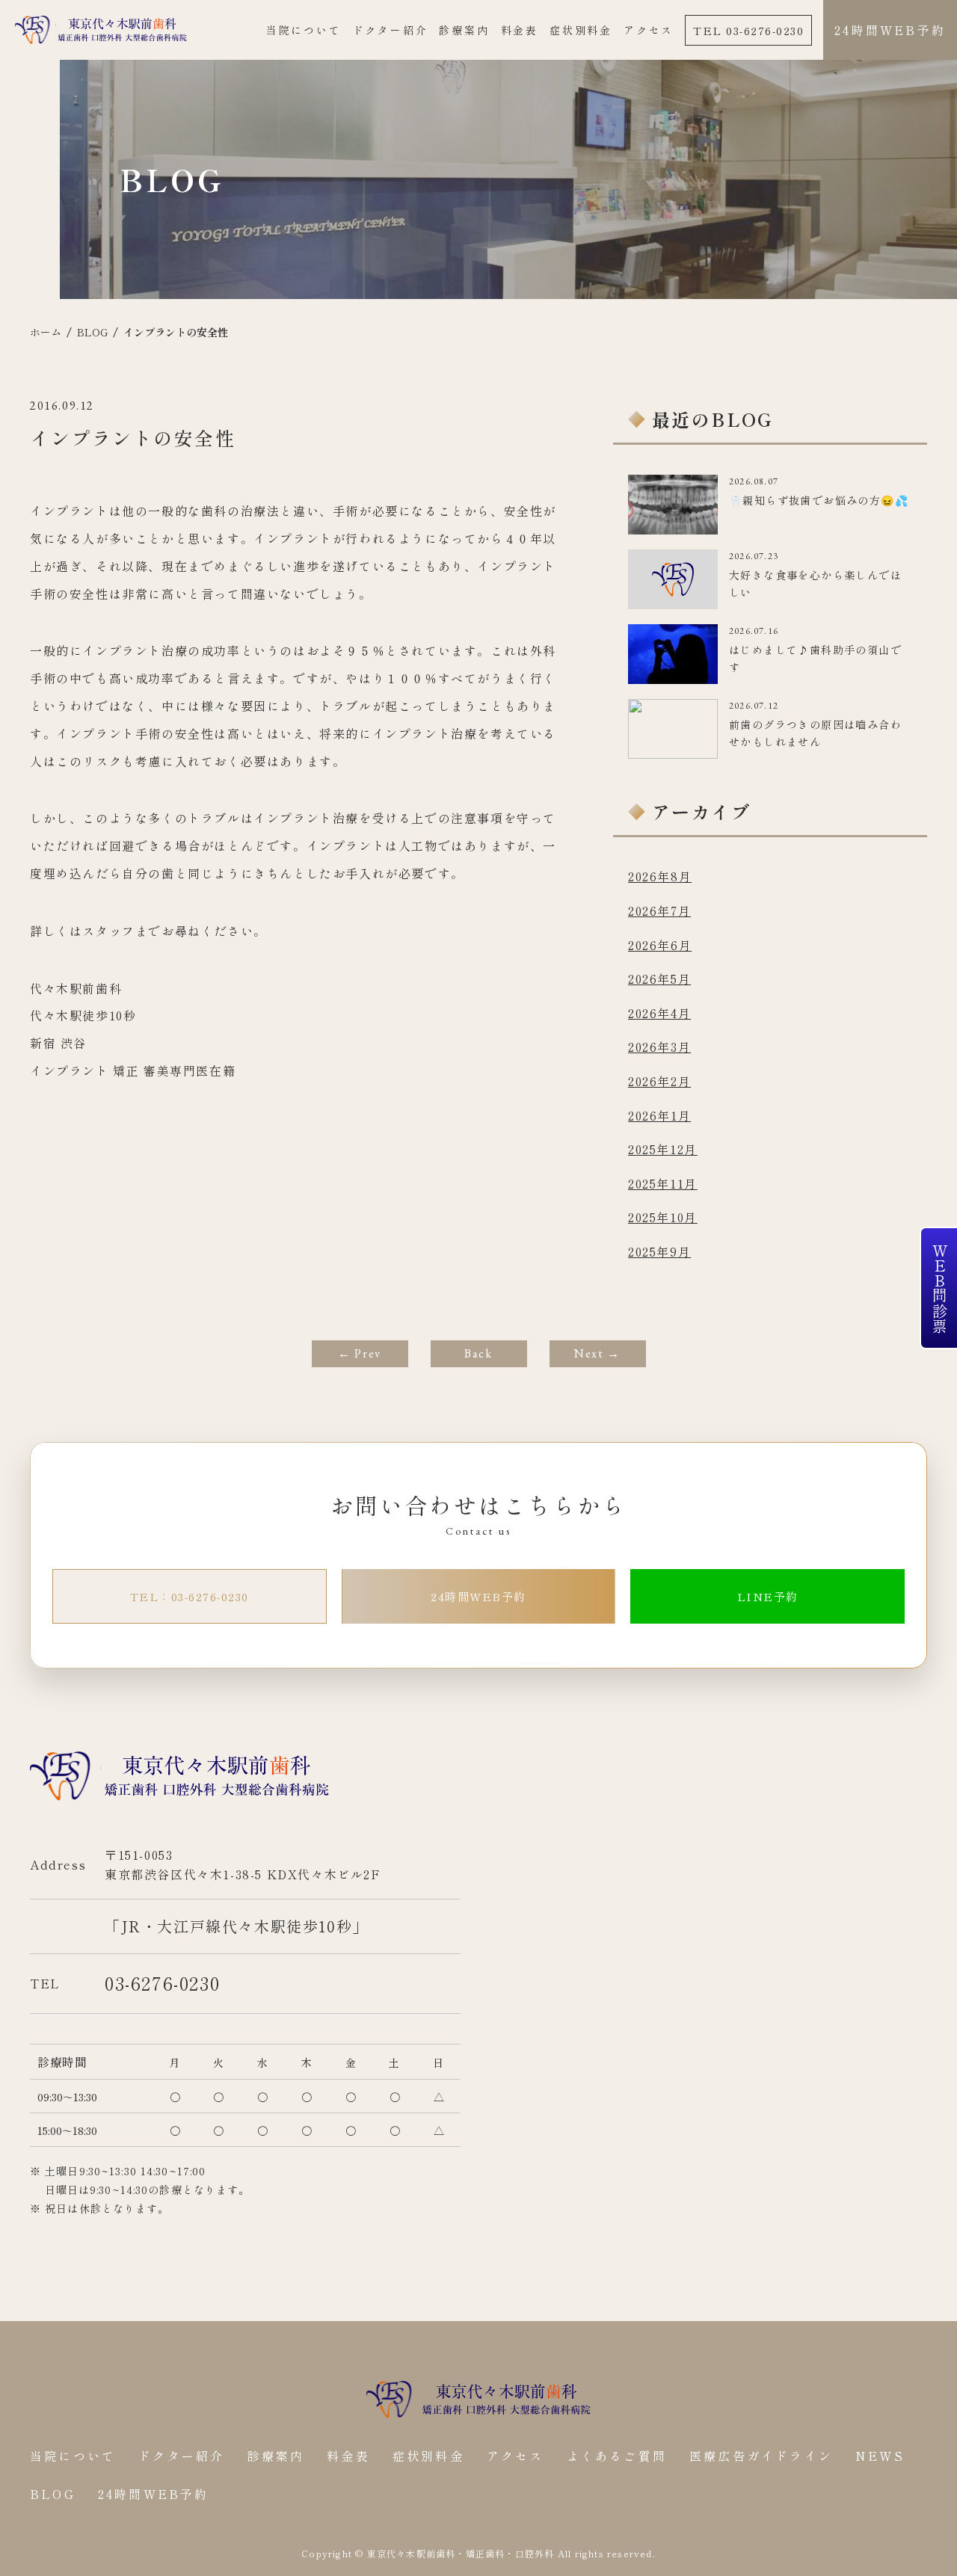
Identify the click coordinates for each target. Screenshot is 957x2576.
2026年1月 (659, 1115)
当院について (304, 30)
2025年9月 (659, 1251)
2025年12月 (663, 1149)
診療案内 (464, 30)
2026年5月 (659, 979)
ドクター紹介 (391, 30)
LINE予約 (768, 1596)
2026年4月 (659, 1013)
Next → (597, 1353)
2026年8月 (660, 876)
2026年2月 (659, 1081)
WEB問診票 (939, 1288)
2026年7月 (659, 910)
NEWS (880, 2456)
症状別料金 (581, 30)
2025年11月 (663, 1183)
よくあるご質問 (617, 2456)
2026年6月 (660, 945)
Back (478, 1353)
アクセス (649, 30)
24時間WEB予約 (890, 30)
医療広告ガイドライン (761, 2456)
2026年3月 (659, 1047)
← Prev (360, 1353)
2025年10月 (663, 1217)
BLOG (53, 2494)
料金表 (520, 30)
